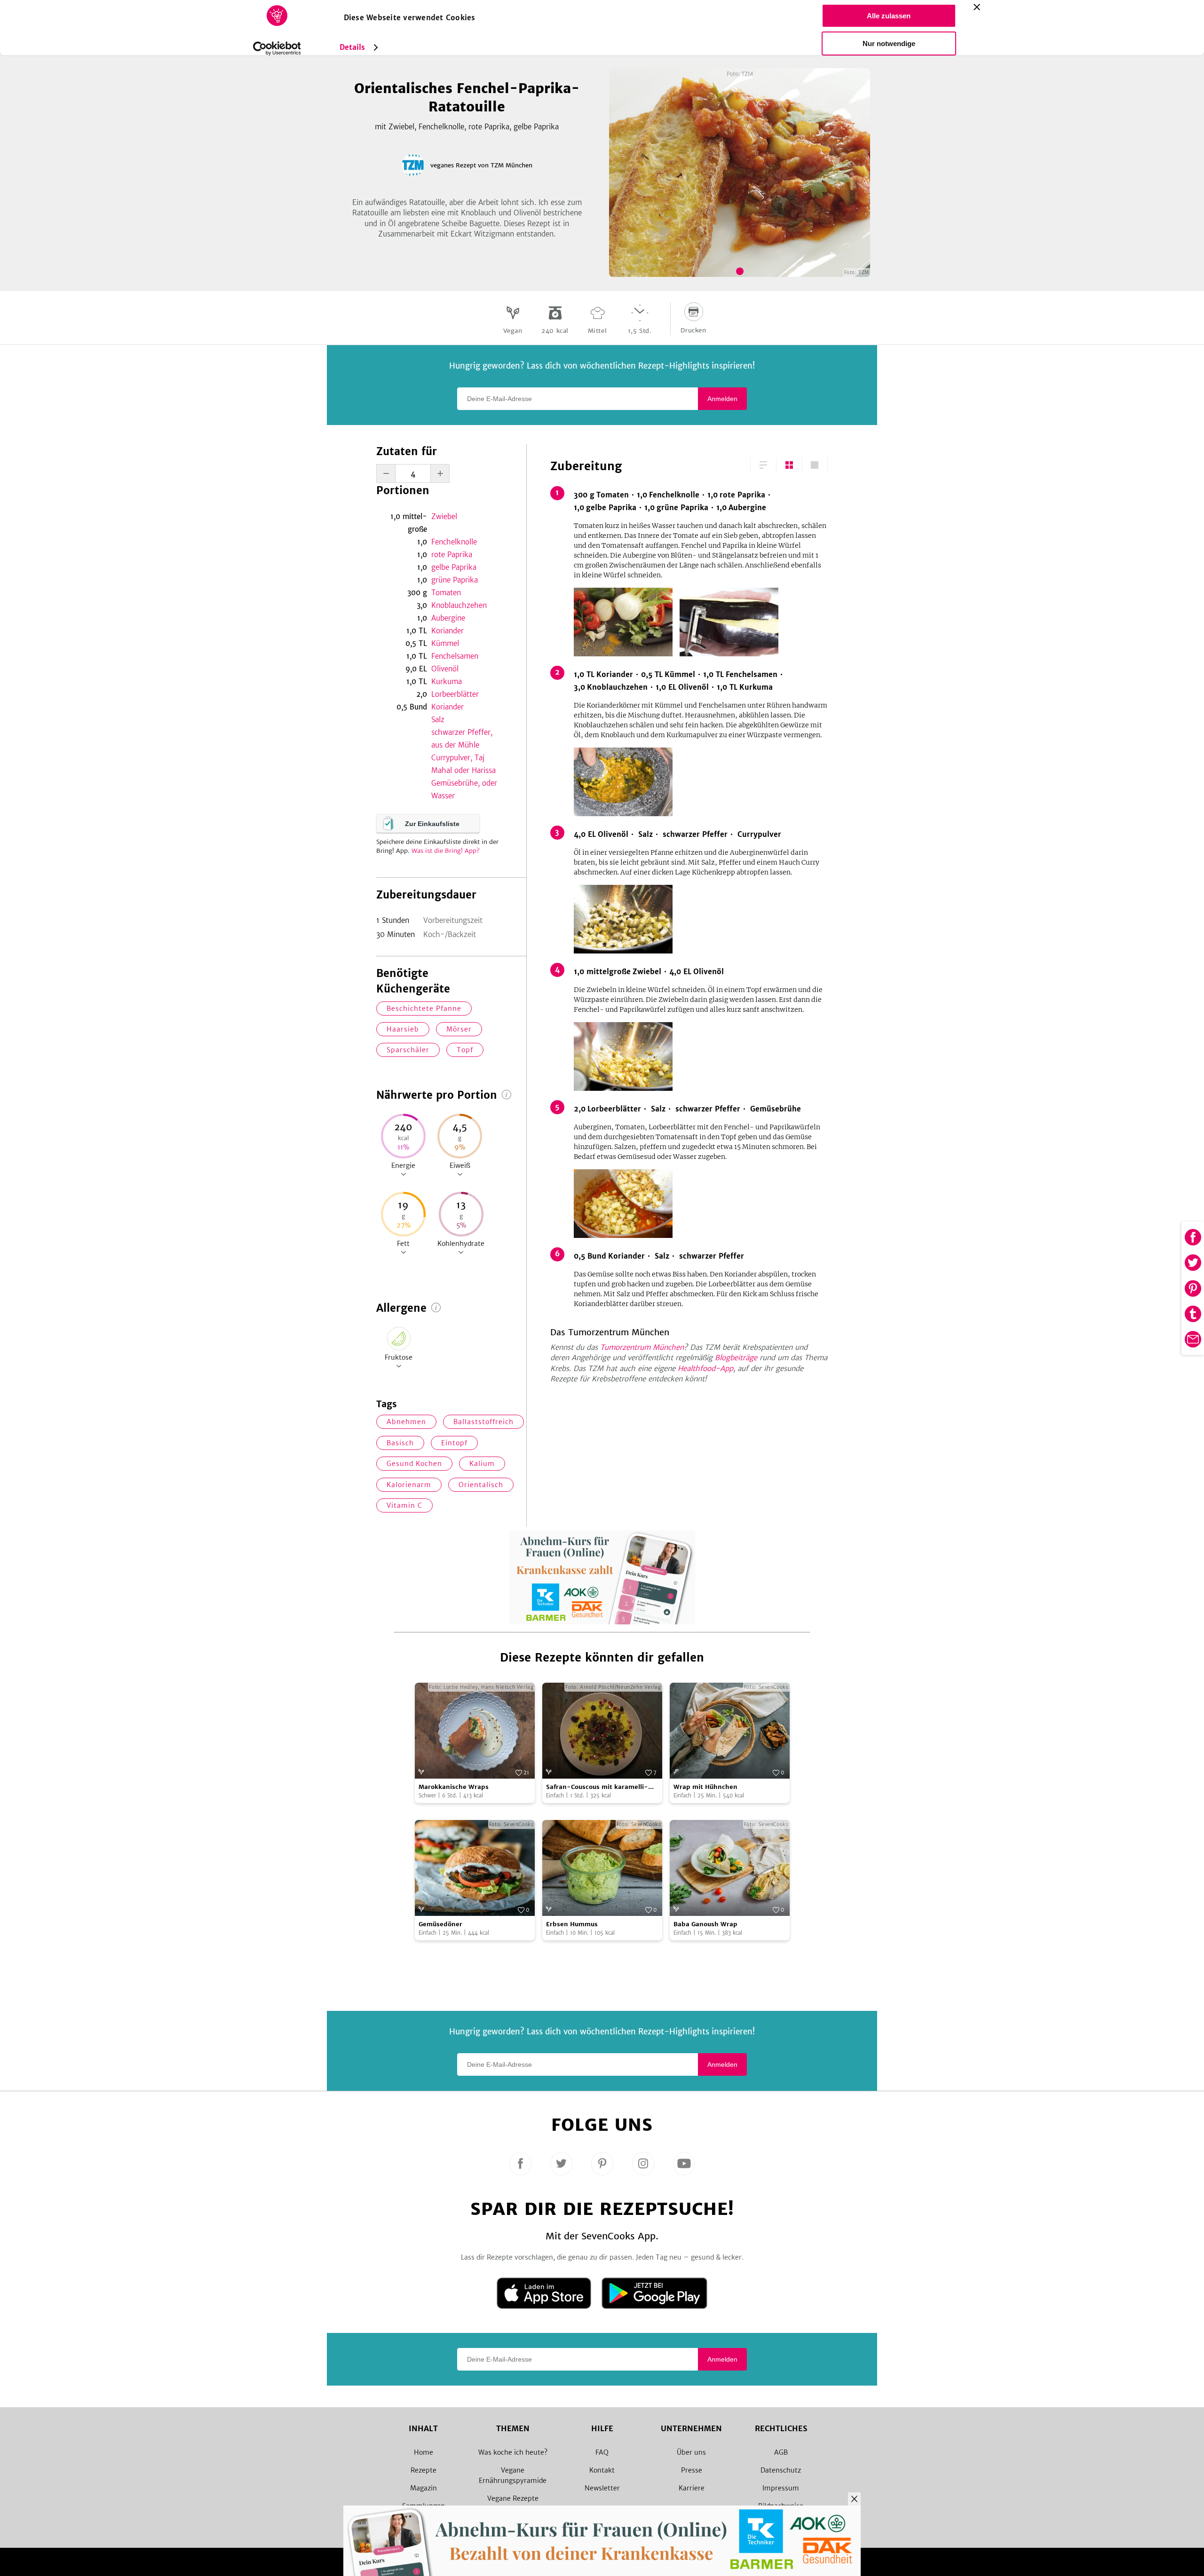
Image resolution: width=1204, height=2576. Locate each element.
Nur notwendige (889, 43)
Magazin (424, 2488)
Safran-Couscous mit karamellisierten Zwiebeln (597, 1787)
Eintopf (454, 1443)
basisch (400, 1443)
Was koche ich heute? (513, 2452)
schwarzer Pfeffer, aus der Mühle (462, 739)
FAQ (602, 2452)
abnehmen (406, 1422)
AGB (781, 2452)
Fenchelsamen (455, 656)
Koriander (448, 631)
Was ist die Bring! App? (446, 851)
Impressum (781, 2488)
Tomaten (446, 593)
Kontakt (602, 2470)
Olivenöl (445, 669)
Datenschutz (781, 2470)
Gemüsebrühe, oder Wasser (464, 789)
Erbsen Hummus (572, 1924)
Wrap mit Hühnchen (705, 1787)
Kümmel (445, 643)
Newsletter (602, 2488)
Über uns (691, 2452)
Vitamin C (404, 1505)
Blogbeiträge (736, 1358)
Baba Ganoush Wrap (705, 1924)
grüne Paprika (455, 580)
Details (352, 47)
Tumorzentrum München (642, 1347)
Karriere (692, 2488)
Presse (692, 2470)
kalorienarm (409, 1485)
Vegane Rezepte (513, 2498)
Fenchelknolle (454, 542)
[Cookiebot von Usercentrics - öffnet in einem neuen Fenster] (277, 48)
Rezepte (424, 2470)
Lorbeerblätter (455, 694)
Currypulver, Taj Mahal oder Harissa (463, 764)
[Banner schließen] (977, 7)
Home (424, 2452)
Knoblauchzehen (459, 605)
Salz (438, 720)
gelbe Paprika (454, 567)
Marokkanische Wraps (454, 1787)
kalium (482, 1464)
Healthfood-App (705, 1368)
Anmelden (722, 399)
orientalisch (481, 1485)
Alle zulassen (889, 16)
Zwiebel (444, 516)
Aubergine (448, 618)
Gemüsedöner (440, 1924)
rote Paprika (452, 555)
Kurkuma (447, 681)
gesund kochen (414, 1464)
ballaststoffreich (483, 1422)
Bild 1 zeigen (740, 271)
